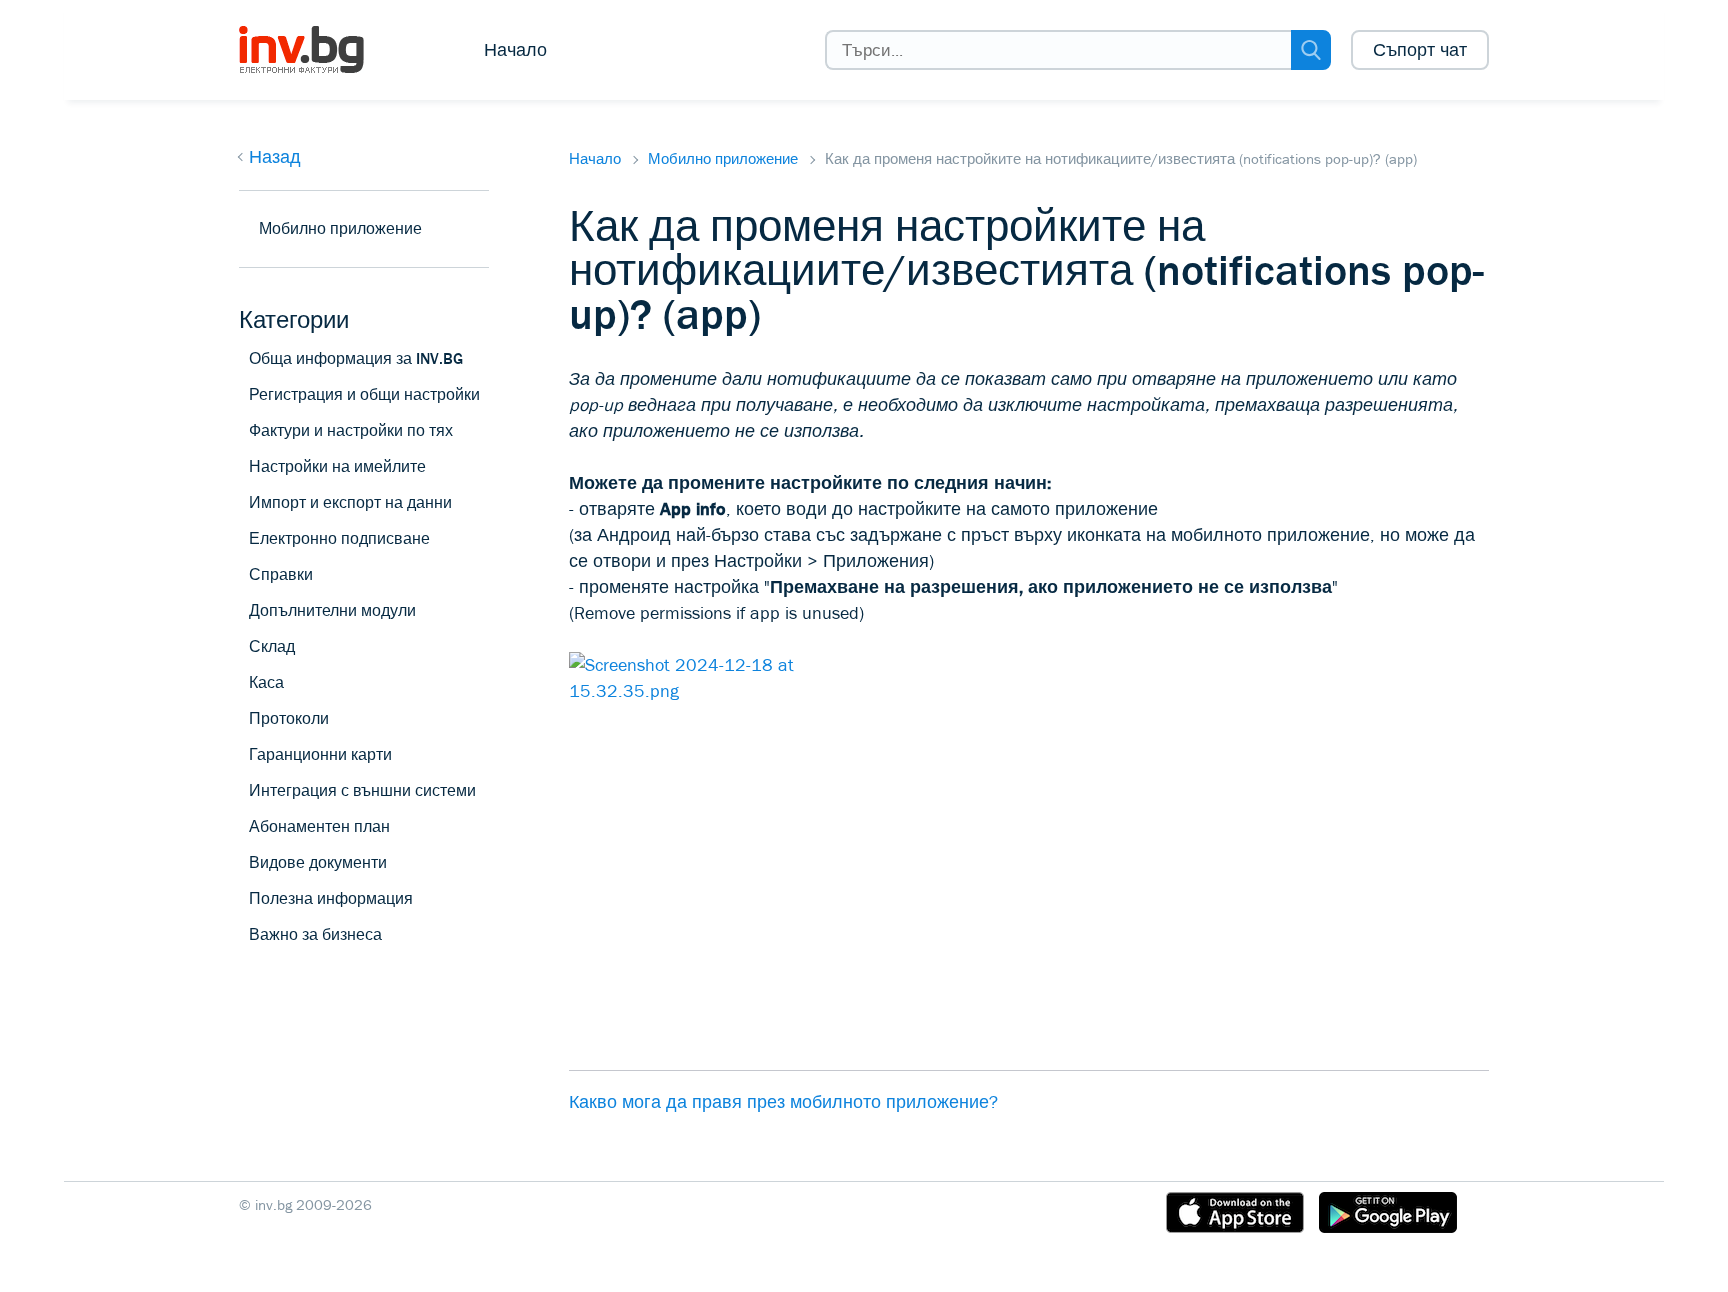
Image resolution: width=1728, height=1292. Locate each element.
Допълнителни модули (332, 610)
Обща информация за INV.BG (356, 358)
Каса (266, 682)
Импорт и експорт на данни (350, 502)
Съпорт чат (1420, 50)
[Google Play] (1388, 1216)
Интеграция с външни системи (362, 790)
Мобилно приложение (723, 159)
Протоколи (289, 718)
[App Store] (1235, 1216)
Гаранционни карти (320, 754)
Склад (272, 646)
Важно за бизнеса (315, 934)
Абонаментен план (319, 826)
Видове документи (318, 862)
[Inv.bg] (316, 50)
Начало (515, 50)
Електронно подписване (339, 538)
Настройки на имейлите (337, 466)
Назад (275, 157)
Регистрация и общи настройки (364, 394)
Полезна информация (331, 898)
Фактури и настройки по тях (351, 430)
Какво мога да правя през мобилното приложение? (783, 1102)
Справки (281, 574)
